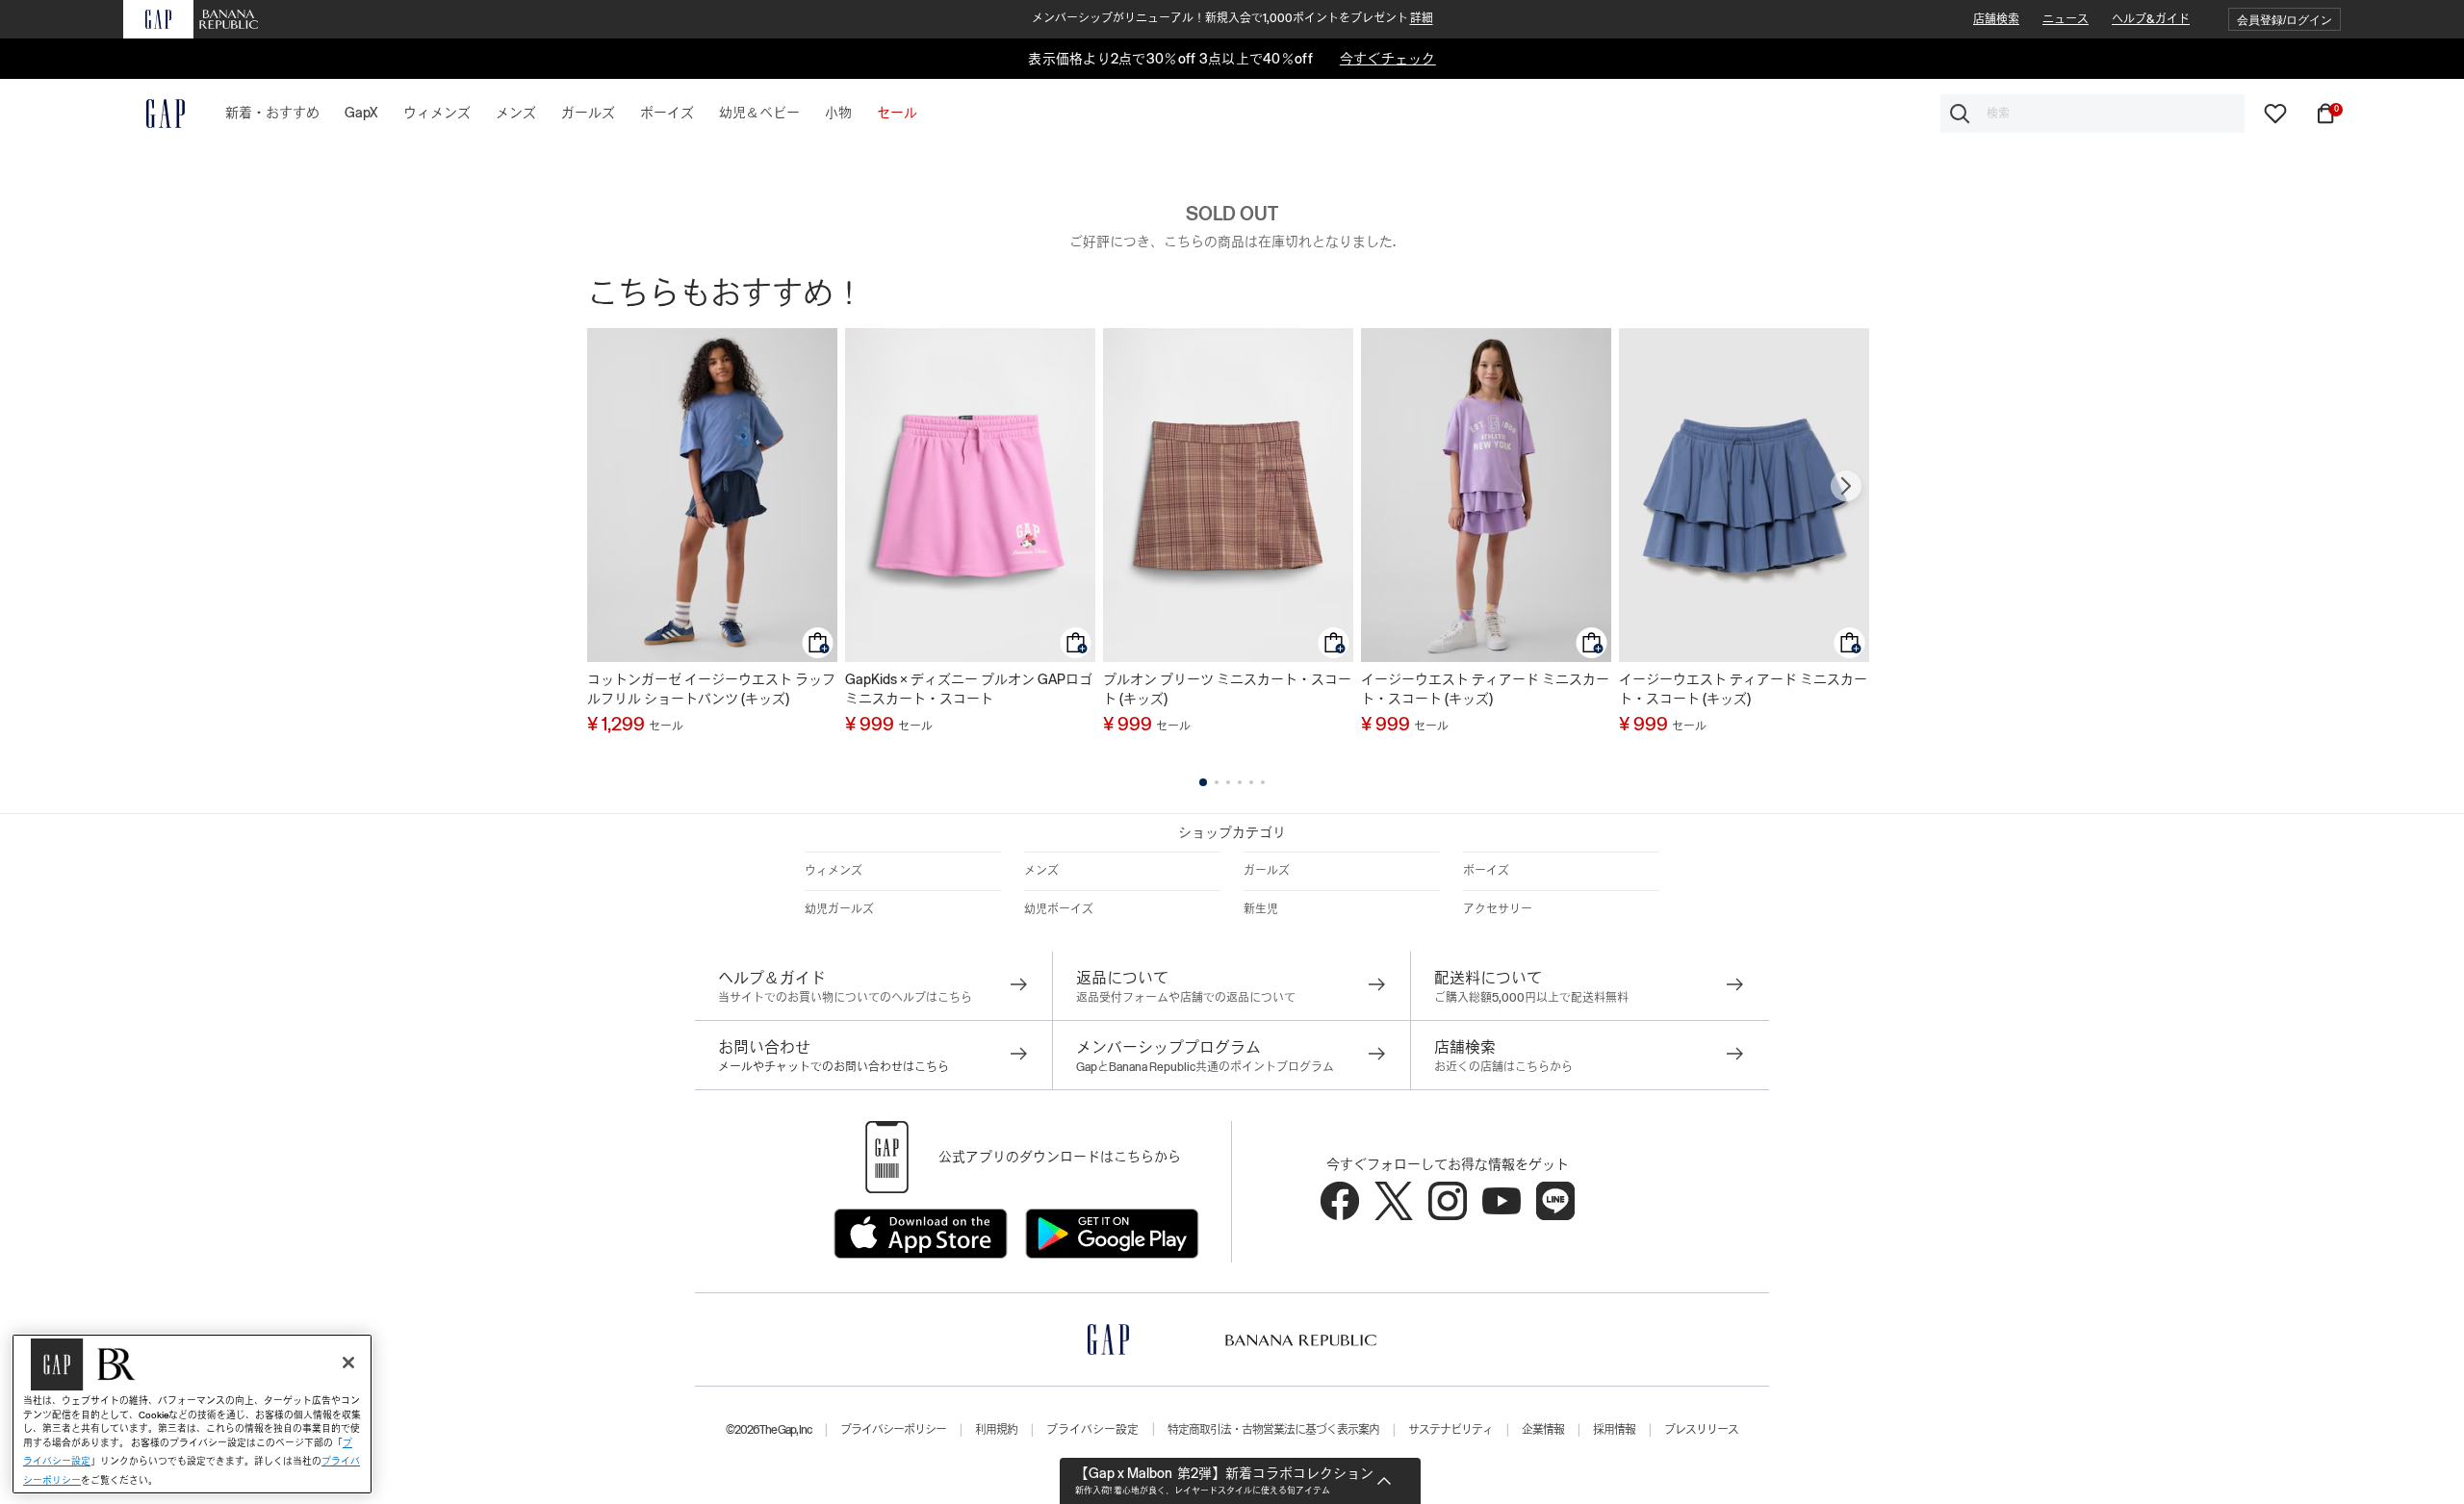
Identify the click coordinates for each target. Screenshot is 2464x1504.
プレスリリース (1701, 1430)
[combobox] (2092, 114)
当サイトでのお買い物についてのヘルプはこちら (845, 998)
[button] (2284, 20)
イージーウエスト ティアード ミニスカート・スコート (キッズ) (1485, 689)
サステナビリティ (1450, 1430)
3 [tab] (1228, 782)
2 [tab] (1217, 782)
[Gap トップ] (154, 114)
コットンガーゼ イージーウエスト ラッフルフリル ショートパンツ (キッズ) (711, 689)
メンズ (1041, 871)
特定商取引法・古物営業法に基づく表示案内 (1273, 1430)
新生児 (1261, 909)
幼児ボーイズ (1059, 909)
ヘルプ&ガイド (2151, 19)
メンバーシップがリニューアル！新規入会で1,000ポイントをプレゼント (1232, 18)
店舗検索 (1996, 19)
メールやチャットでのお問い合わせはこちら (834, 1067)
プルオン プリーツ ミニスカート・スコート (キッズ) (1227, 689)
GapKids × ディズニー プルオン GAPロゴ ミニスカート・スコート (969, 689)
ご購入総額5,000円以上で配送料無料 (1531, 998)
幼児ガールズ (839, 909)
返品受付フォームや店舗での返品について (1186, 998)
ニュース (2066, 19)
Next (1846, 486)
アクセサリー (1498, 909)
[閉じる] (348, 1363)
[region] (192, 1414)
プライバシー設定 (1092, 1430)
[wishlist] (2275, 113)
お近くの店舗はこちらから (1503, 1067)
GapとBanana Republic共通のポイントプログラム (1205, 1067)
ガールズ (1267, 871)
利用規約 (996, 1430)
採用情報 (1614, 1430)
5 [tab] (1251, 782)
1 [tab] (1203, 782)
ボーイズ (1486, 871)
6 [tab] (1263, 782)
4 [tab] (1240, 782)
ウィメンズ (834, 871)
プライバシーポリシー (893, 1430)
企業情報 (1543, 1430)
